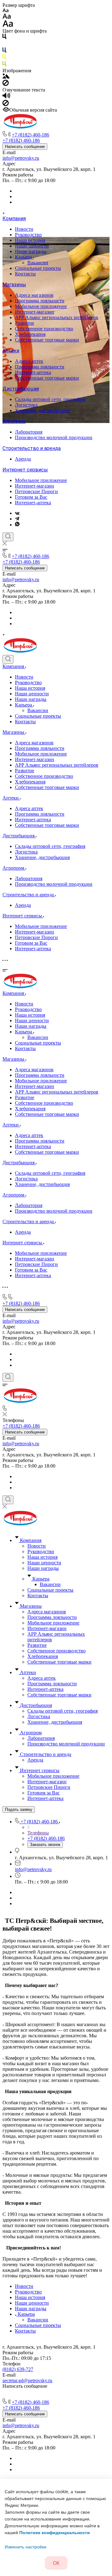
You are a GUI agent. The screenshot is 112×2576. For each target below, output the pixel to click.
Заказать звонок (45, 1845)
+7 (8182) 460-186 (30, 135)
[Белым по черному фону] (4, 45)
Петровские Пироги (36, 491)
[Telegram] (17, 519)
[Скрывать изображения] (6, 84)
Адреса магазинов (34, 295)
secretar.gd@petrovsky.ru (27, 2380)
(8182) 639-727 (18, 2369)
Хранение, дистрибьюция (42, 410)
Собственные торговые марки (47, 340)
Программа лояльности (40, 301)
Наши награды (31, 251)
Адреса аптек (29, 361)
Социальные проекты (38, 268)
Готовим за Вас (31, 497)
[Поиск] (8, 537)
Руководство (28, 235)
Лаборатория (29, 432)
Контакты (25, 274)
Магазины (14, 285)
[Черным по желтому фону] (4, 58)
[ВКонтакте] (17, 513)
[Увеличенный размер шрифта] (8, 25)
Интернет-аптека (33, 372)
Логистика (26, 405)
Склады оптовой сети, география (50, 399)
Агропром (14, 421)
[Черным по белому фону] (4, 38)
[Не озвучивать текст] (6, 104)
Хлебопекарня (30, 334)
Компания (14, 218)
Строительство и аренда (32, 448)
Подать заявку (19, 1809)
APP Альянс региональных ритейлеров (57, 317)
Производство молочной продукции (54, 437)
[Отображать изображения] (6, 77)
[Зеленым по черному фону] (4, 65)
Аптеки (11, 351)
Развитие (25, 323)
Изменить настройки (26, 2547)
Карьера (24, 257)
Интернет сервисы (25, 470)
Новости (24, 229)
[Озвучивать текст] (6, 97)
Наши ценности (32, 246)
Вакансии (38, 263)
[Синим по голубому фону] (4, 51)
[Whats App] (17, 525)
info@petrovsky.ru (21, 158)
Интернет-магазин (35, 312)
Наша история (30, 240)
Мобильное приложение (41, 306)
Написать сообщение (25, 147)
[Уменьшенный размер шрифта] (5, 11)
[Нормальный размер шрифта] (7, 17)
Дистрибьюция (21, 389)
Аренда (23, 459)
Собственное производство (44, 329)
